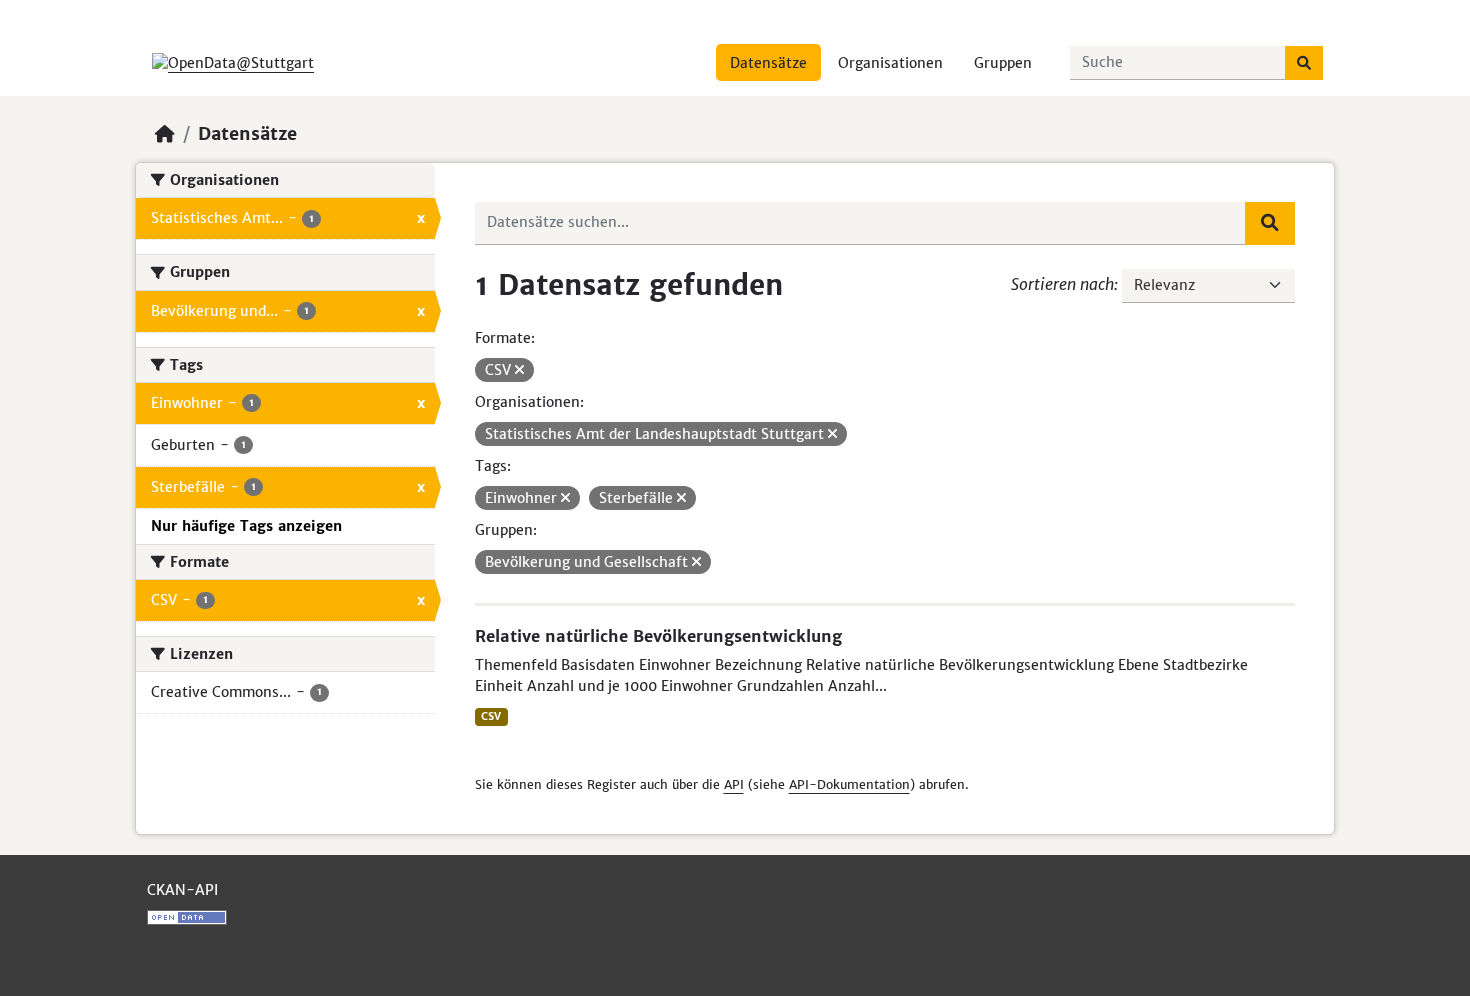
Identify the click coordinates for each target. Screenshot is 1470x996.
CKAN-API (182, 890)
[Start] (165, 134)
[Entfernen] (519, 370)
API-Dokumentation (849, 784)
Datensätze (768, 63)
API (734, 784)
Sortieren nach (1062, 284)
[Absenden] (1304, 63)
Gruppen (1003, 63)
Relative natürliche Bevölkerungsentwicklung (658, 636)
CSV (491, 716)
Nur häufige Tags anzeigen (246, 526)
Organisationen (890, 63)
